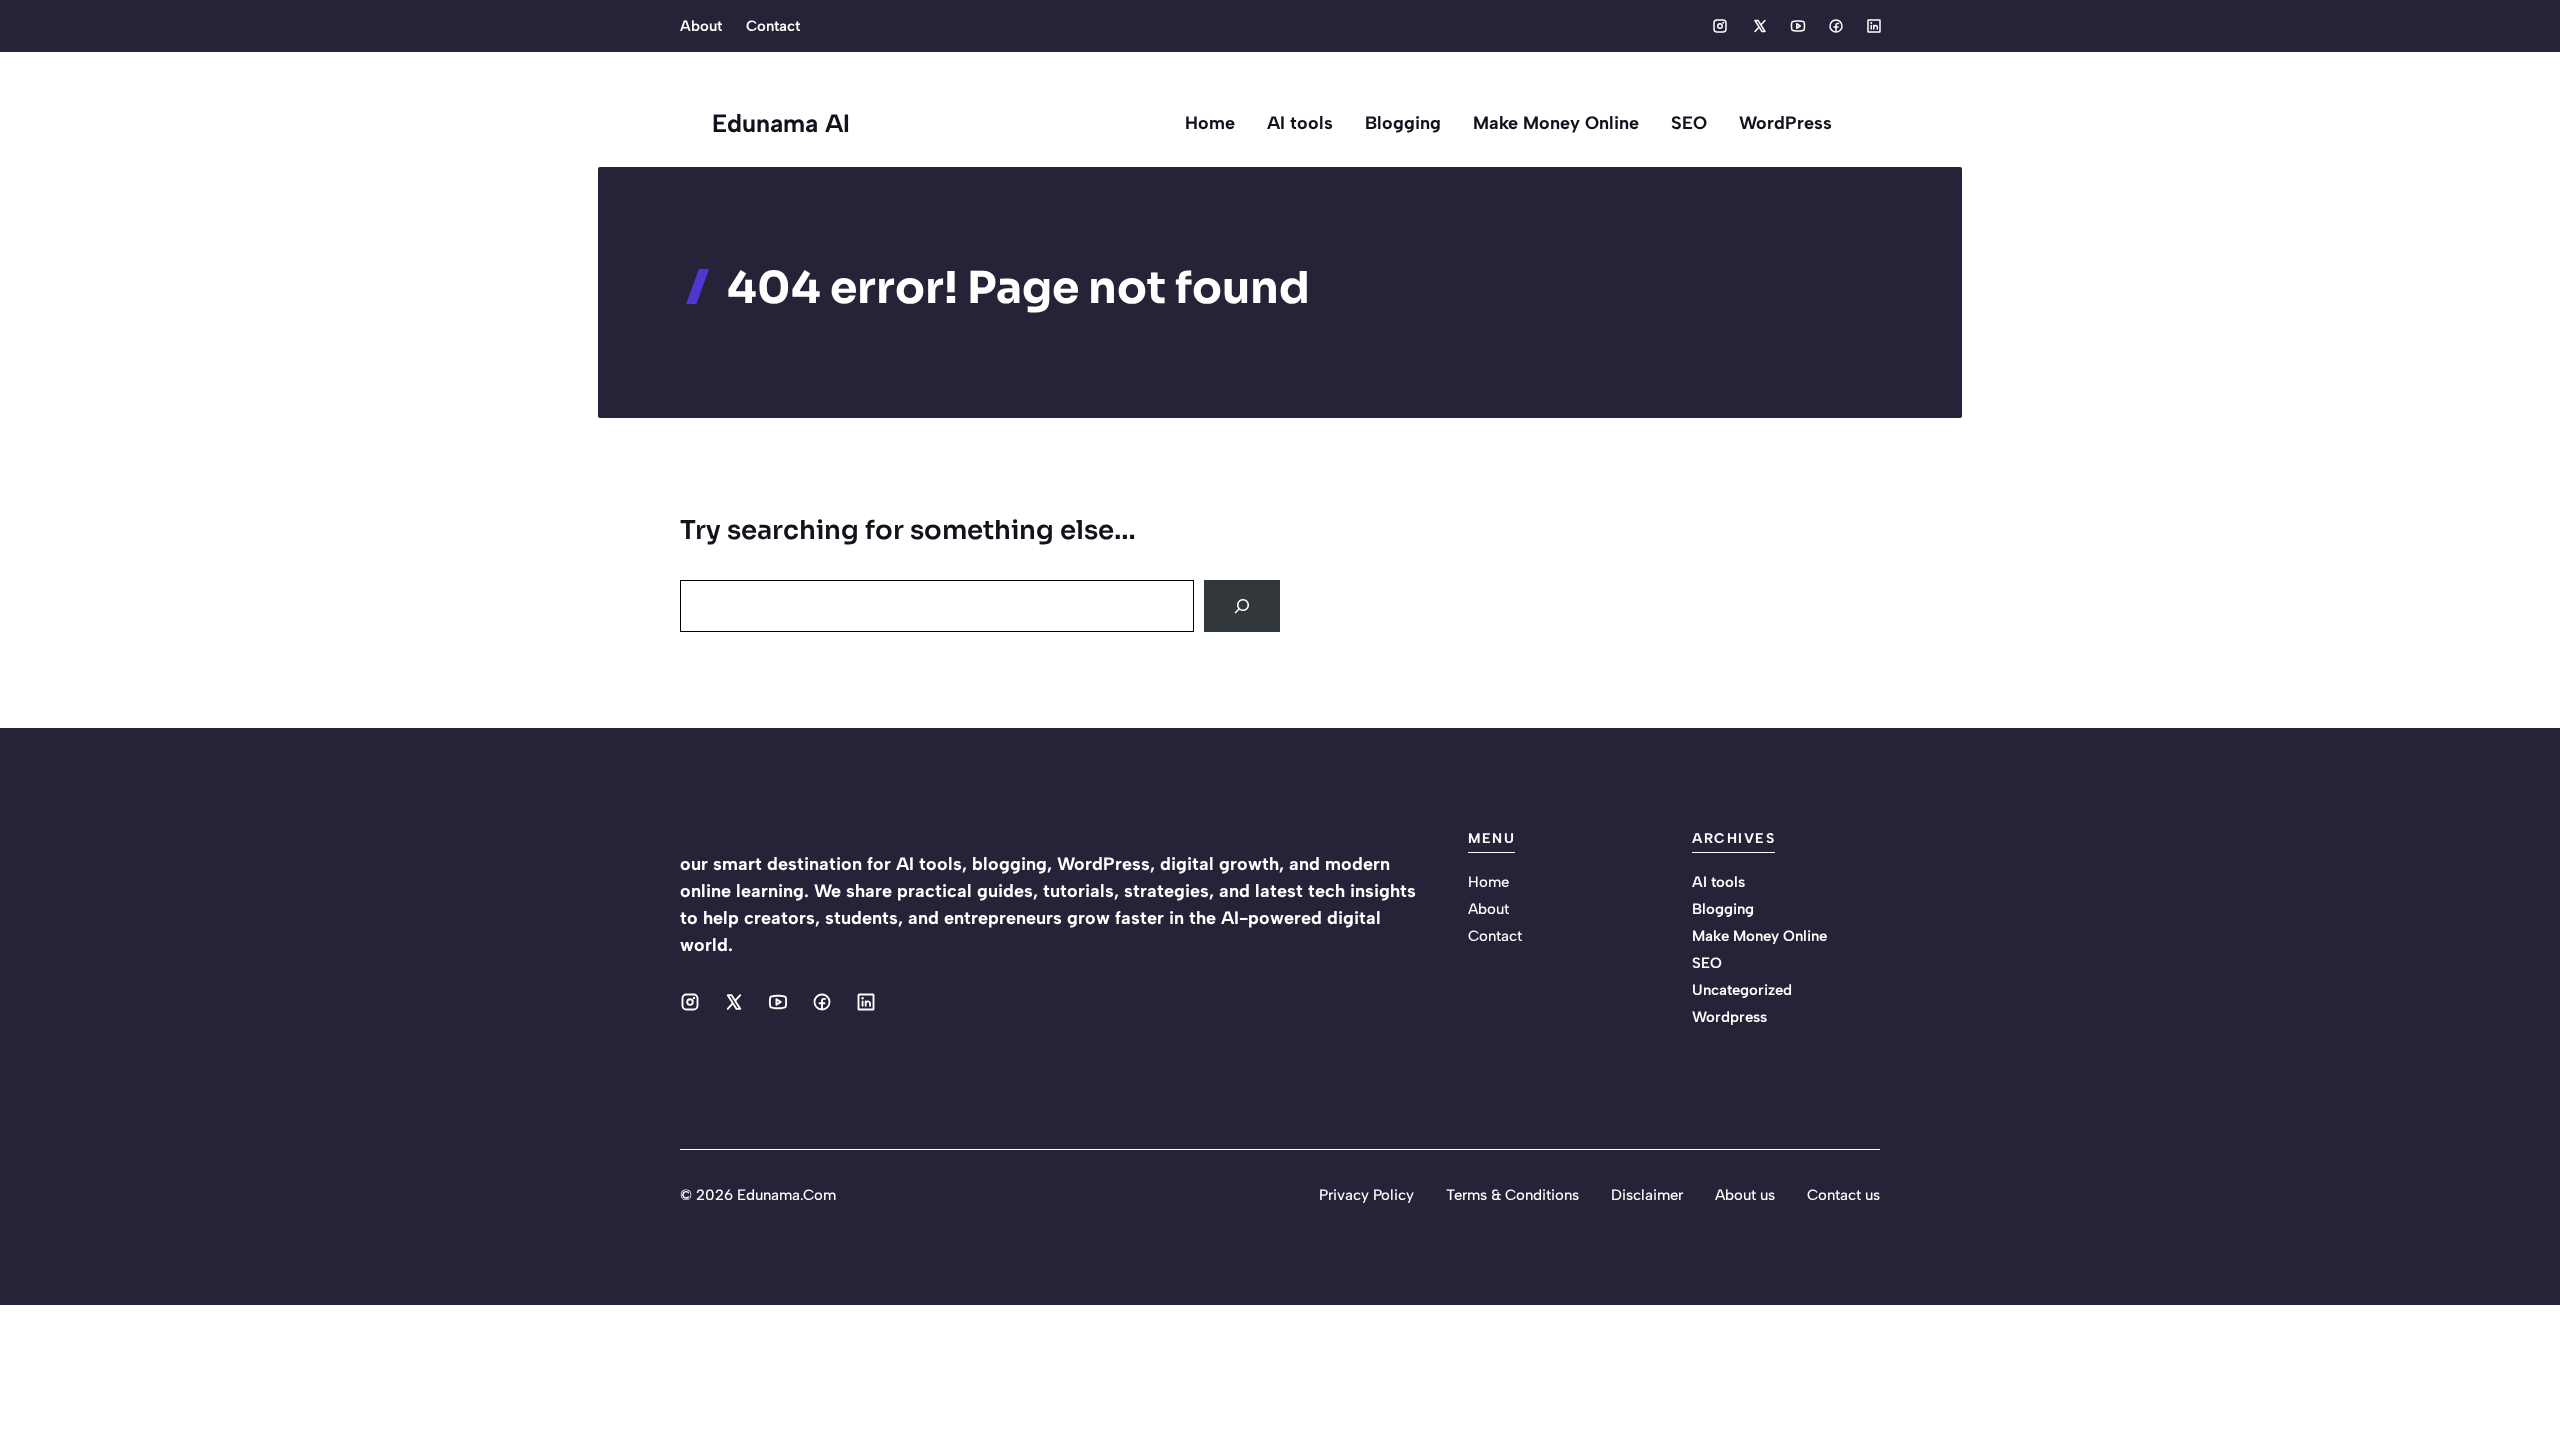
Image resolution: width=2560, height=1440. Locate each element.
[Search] (1242, 606)
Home (1210, 123)
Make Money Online (1556, 123)
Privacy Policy (1366, 1195)
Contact (773, 26)
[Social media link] (1720, 26)
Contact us (1843, 1195)
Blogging (1403, 123)
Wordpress (1729, 1017)
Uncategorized (1742, 990)
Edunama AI (781, 123)
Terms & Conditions (1512, 1195)
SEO (1689, 123)
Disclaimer (1647, 1195)
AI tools (1300, 123)
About (701, 26)
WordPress (1785, 123)
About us (1745, 1195)
